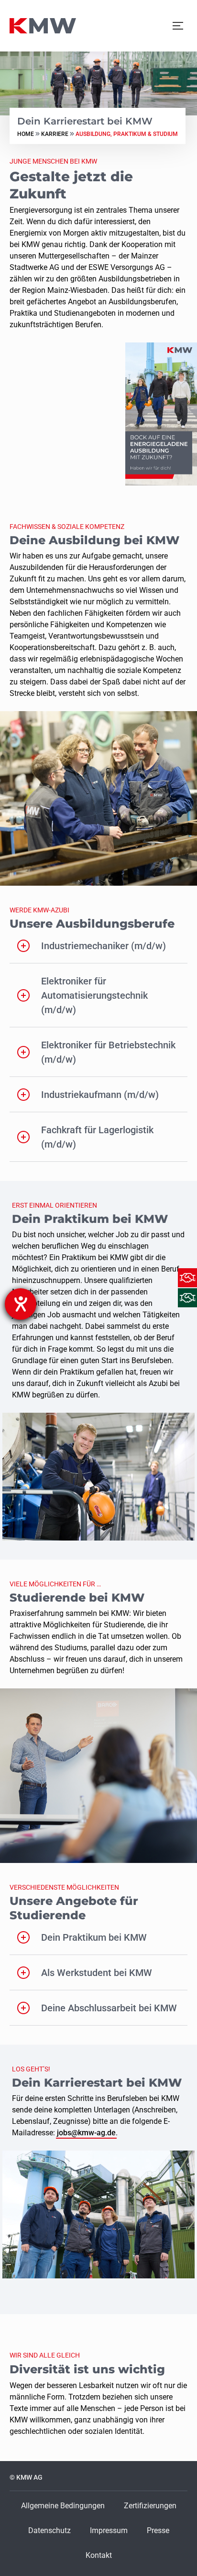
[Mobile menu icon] (178, 26)
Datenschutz (49, 2530)
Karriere (55, 134)
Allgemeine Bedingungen (63, 2506)
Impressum (109, 2530)
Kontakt (99, 2555)
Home (26, 134)
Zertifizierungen (150, 2506)
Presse (158, 2530)
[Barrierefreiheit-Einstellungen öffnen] (21, 1304)
